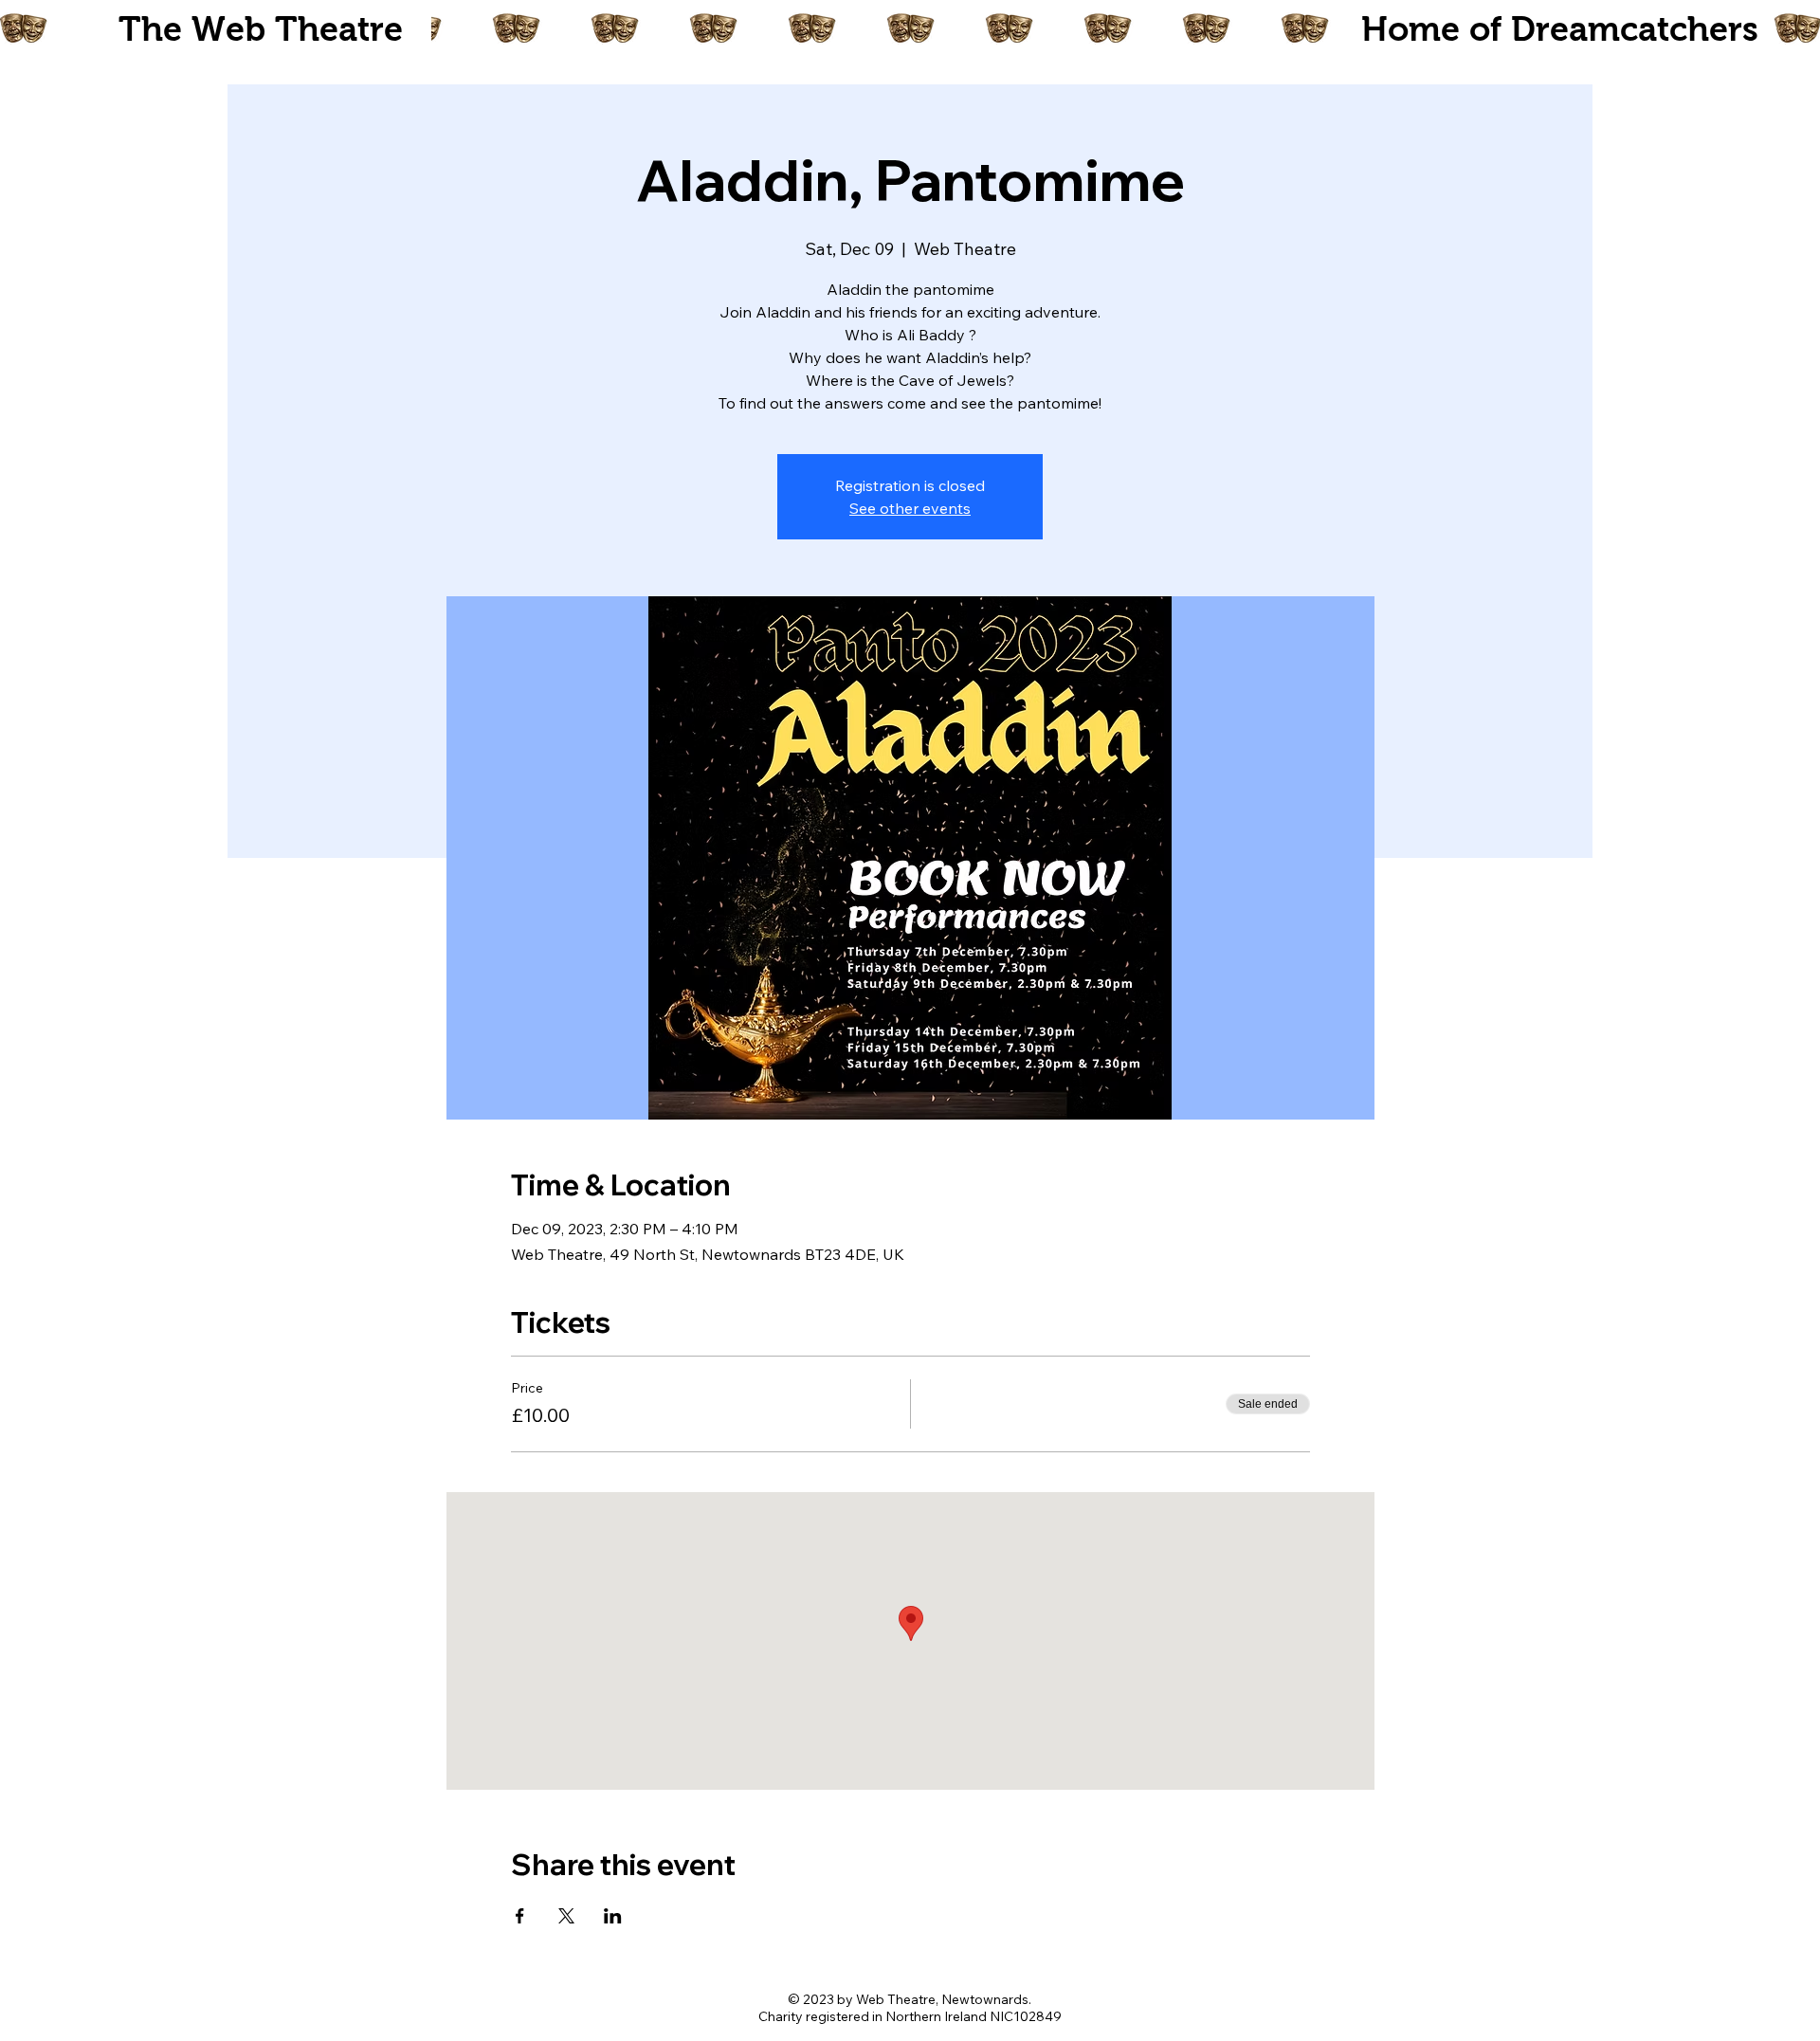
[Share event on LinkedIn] (613, 1916)
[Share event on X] (566, 1916)
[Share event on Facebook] (520, 1916)
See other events (910, 508)
